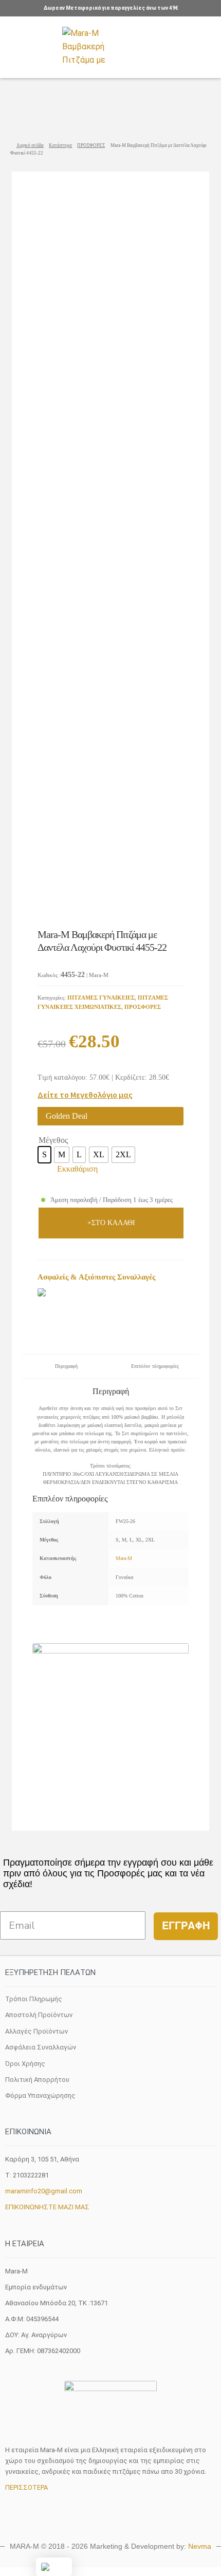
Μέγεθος (53, 1140)
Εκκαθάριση (77, 1169)
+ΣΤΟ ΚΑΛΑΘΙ (111, 1223)
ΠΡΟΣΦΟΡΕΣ (91, 145)
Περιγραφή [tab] (66, 1366)
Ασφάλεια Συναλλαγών (41, 2047)
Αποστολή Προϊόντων (39, 2015)
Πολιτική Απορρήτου (37, 2080)
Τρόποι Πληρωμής (34, 1999)
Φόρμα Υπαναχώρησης (40, 2095)
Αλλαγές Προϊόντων (36, 2031)
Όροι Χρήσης (25, 2064)
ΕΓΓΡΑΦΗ (186, 1926)
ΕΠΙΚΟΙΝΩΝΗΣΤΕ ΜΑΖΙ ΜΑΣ (47, 2207)
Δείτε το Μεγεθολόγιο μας (85, 1095)
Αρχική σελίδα (30, 145)
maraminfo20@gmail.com (44, 2191)
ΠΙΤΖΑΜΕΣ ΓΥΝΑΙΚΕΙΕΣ (101, 998)
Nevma (200, 2546)
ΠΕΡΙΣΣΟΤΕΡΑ (26, 2487)
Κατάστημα (60, 145)
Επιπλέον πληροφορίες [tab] (155, 1366)
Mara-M (124, 1558)
